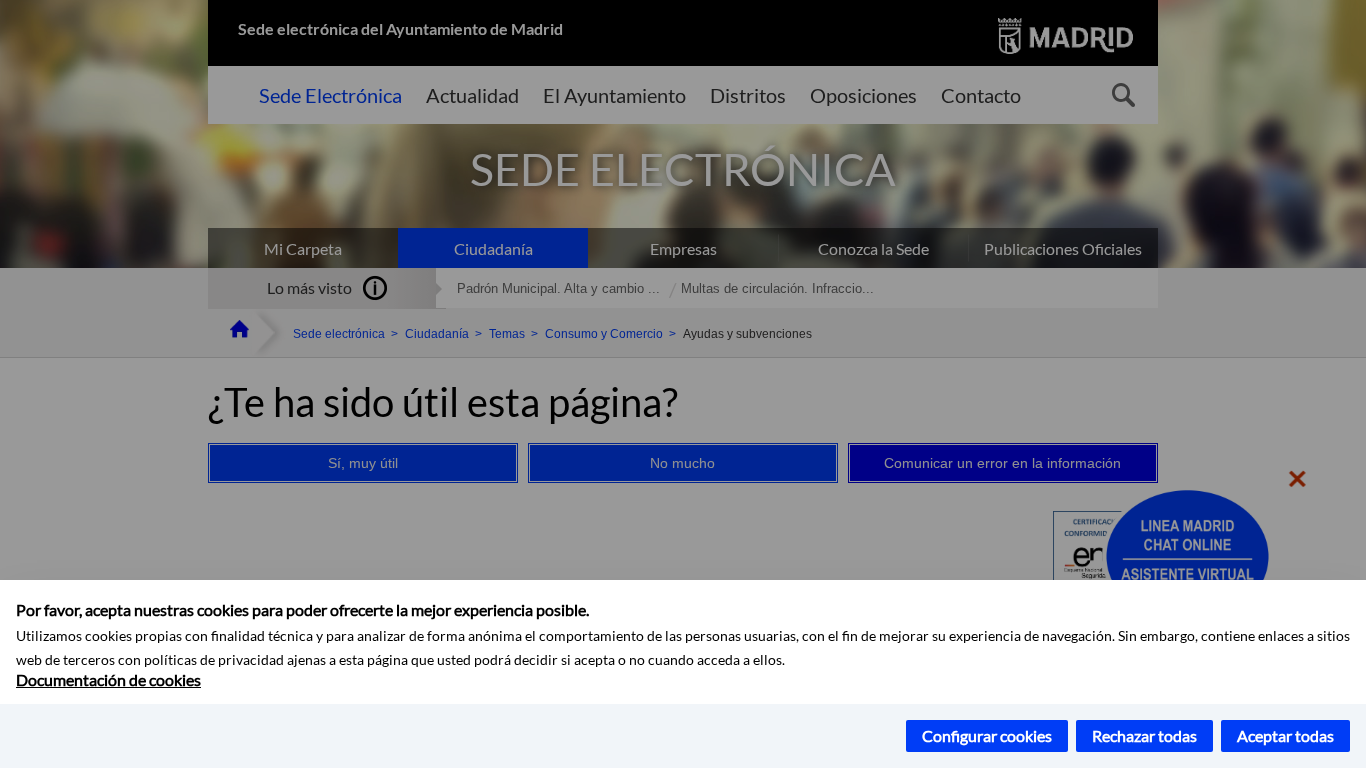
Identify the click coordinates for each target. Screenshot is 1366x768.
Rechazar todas (1144, 735)
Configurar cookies (987, 735)
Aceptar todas (1285, 735)
